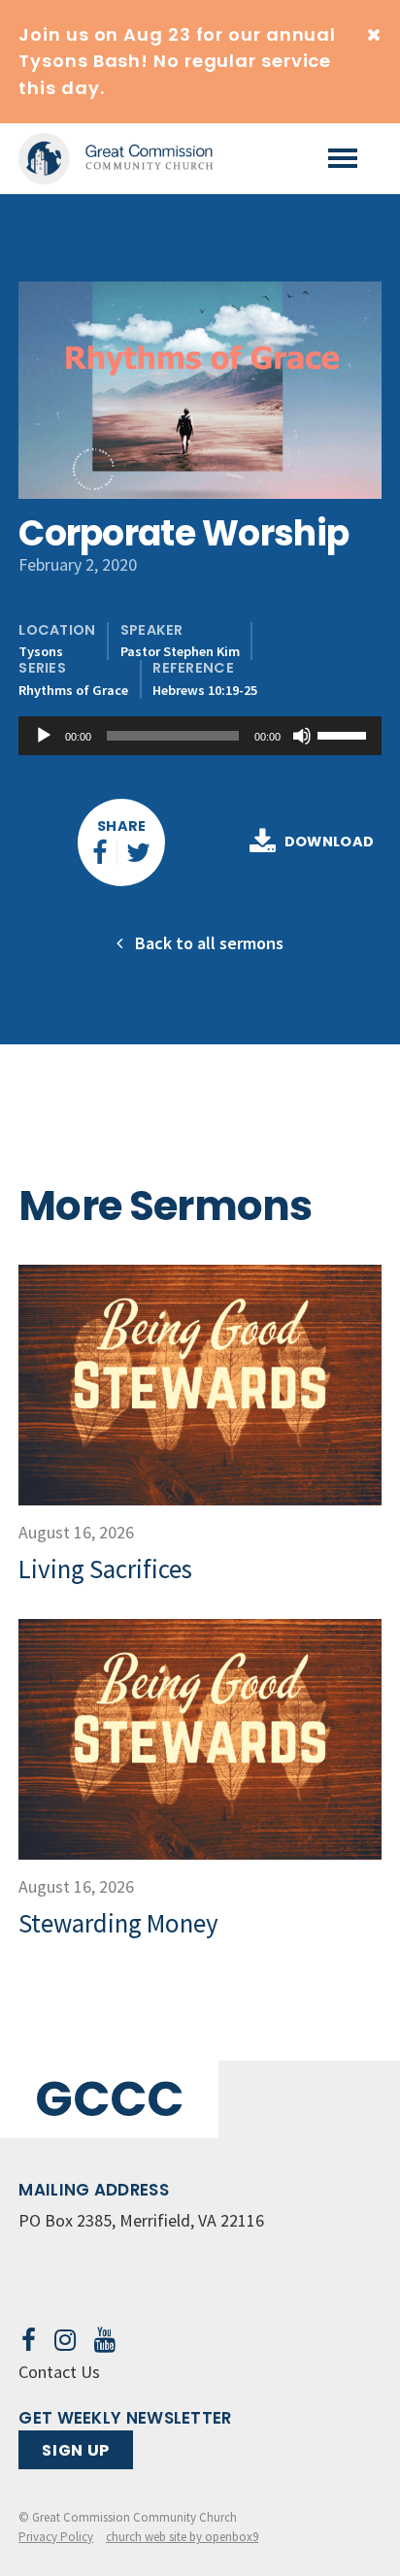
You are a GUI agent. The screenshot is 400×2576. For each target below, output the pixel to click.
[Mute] (302, 736)
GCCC (109, 2099)
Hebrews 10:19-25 (205, 690)
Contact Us (59, 2372)
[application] (200, 736)
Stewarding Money (118, 1923)
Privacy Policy (56, 2537)
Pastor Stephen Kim (180, 651)
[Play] (44, 736)
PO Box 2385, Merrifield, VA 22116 (141, 2220)
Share (122, 826)
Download (330, 842)
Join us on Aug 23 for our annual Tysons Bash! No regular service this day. (177, 62)
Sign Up (75, 2450)
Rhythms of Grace (73, 690)
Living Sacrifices (105, 1569)
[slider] (345, 734)
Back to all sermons (207, 943)
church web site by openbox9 (182, 2537)
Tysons (41, 651)
